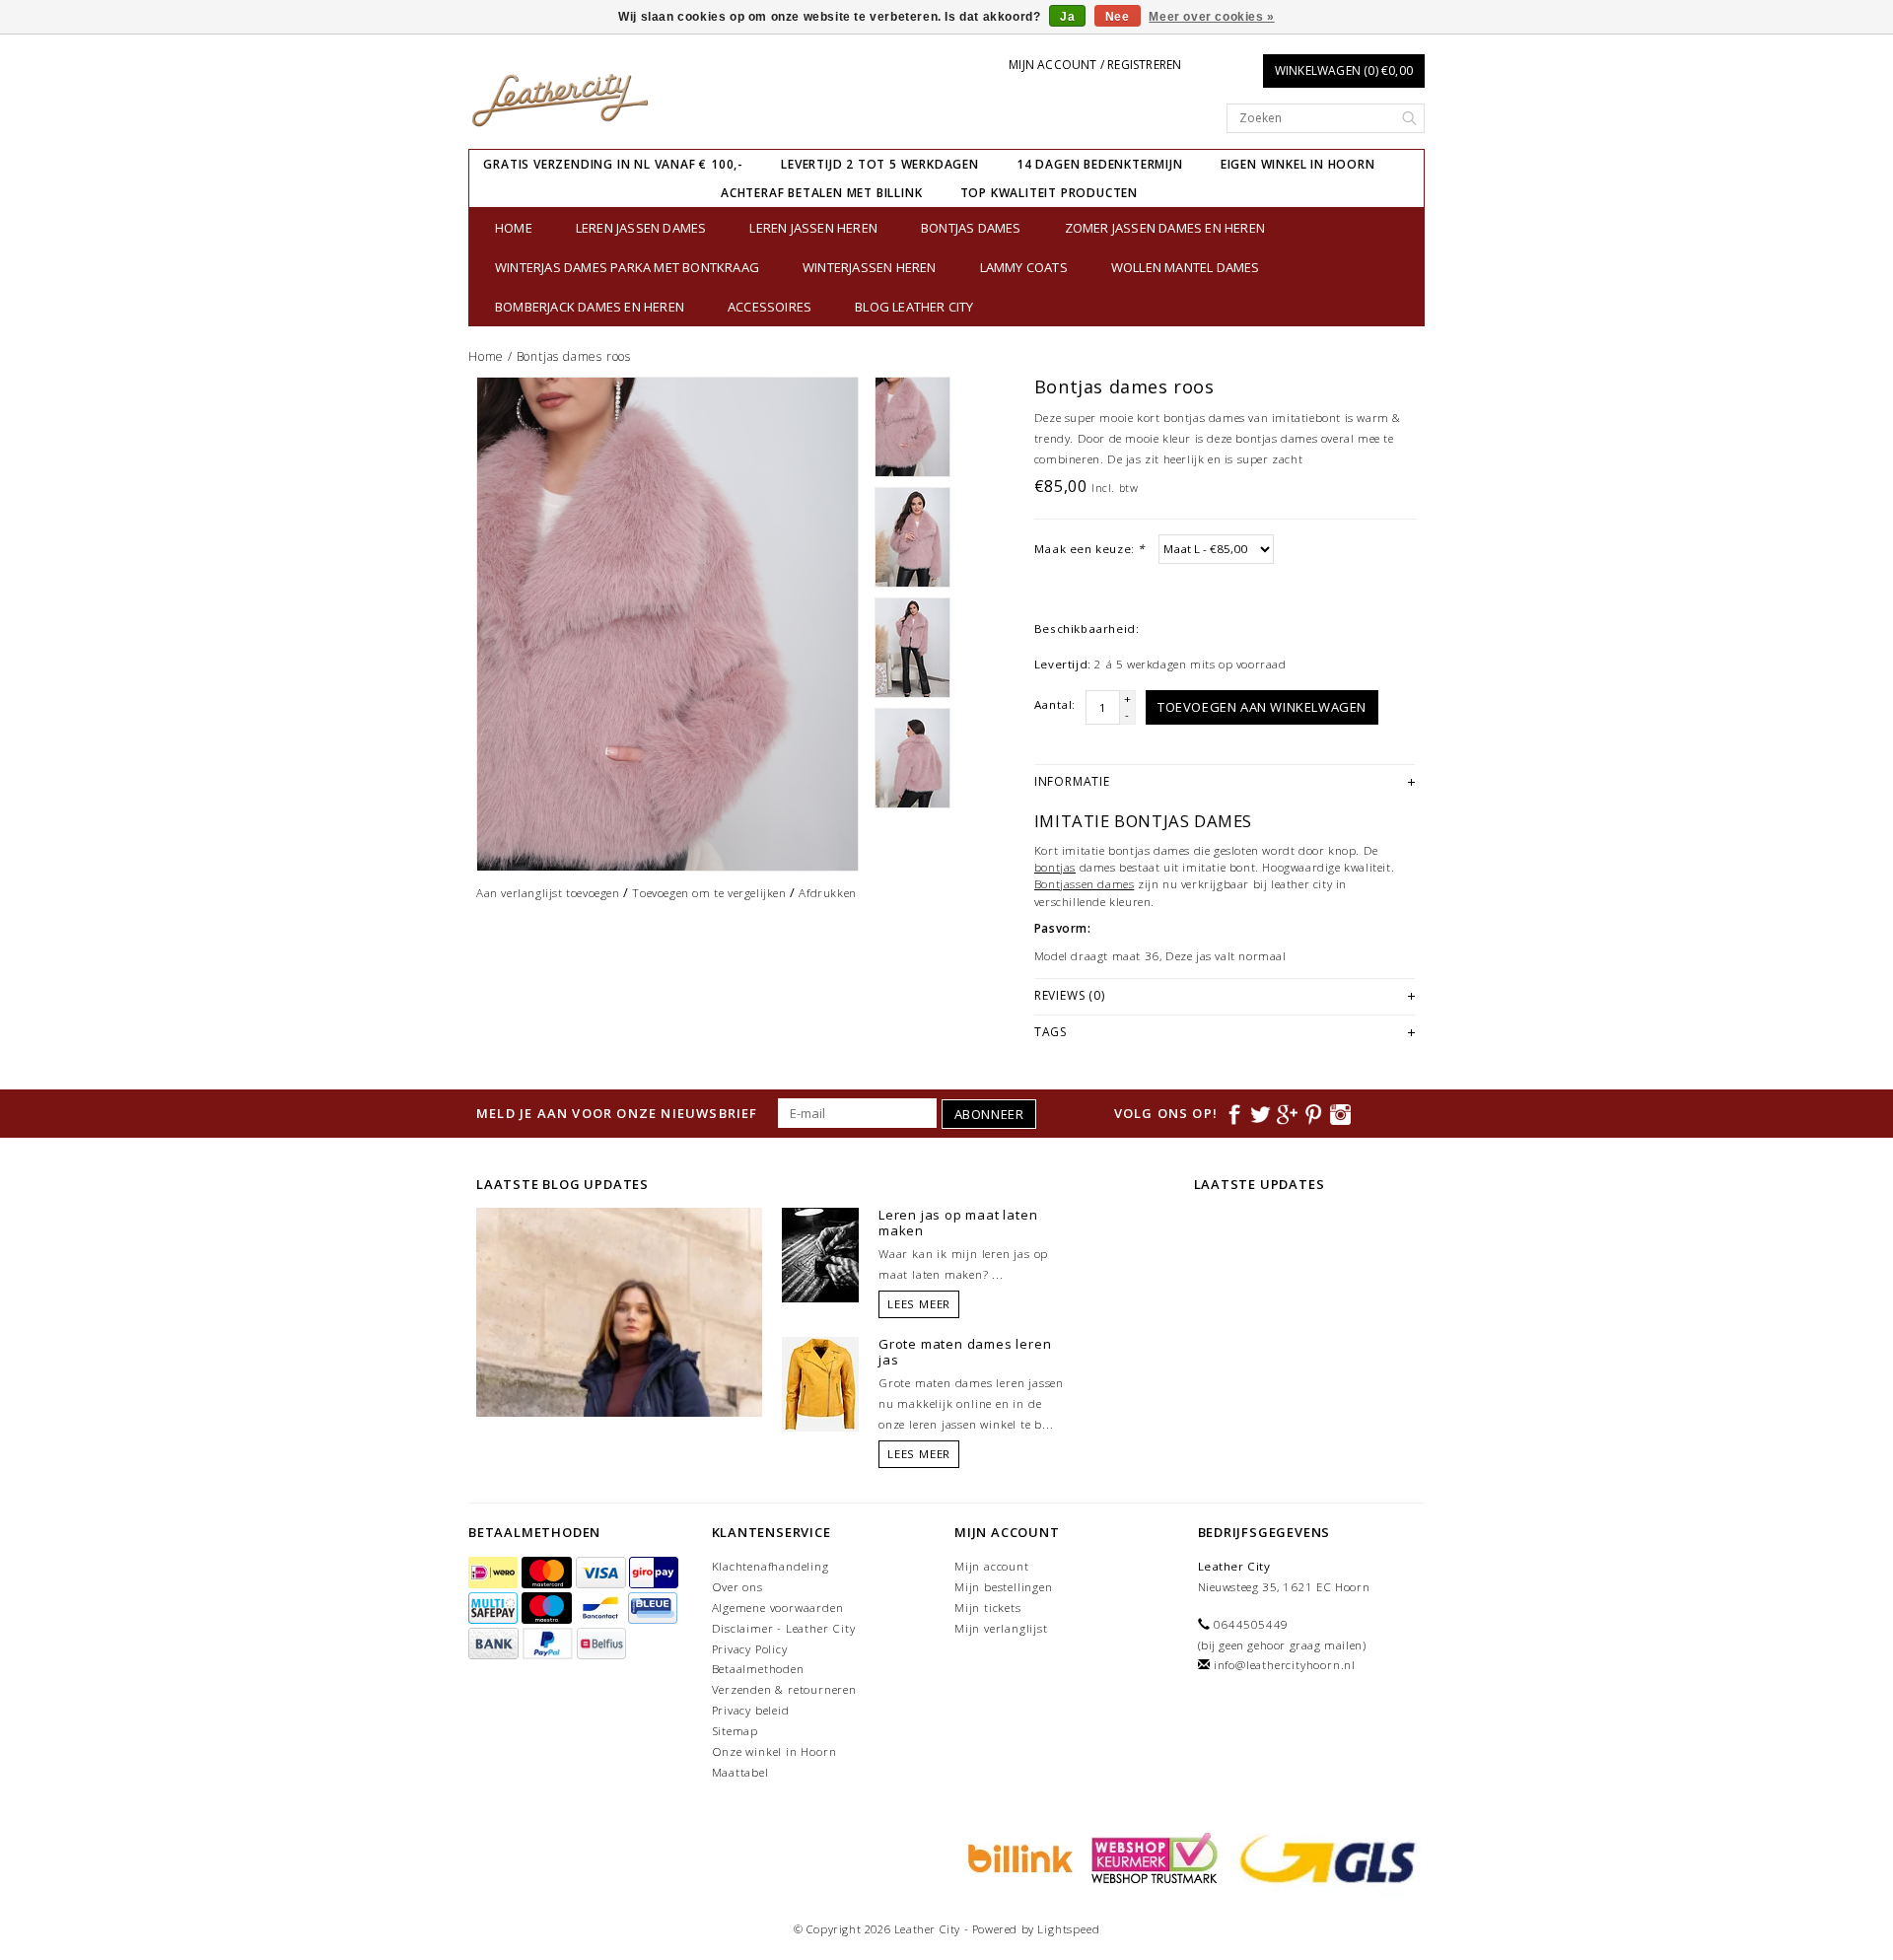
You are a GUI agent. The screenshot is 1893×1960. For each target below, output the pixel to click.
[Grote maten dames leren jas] (820, 1383)
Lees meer (919, 1304)
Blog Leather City (914, 307)
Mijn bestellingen (1004, 1587)
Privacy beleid (751, 1710)
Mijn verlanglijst (1001, 1628)
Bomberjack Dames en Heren (590, 307)
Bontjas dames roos (574, 356)
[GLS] (1323, 1856)
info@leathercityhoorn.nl (1285, 1665)
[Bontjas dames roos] (667, 624)
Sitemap (736, 1731)
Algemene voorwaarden (778, 1608)
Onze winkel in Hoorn (774, 1751)
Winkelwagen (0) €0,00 (1344, 70)
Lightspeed (1068, 1929)
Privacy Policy (750, 1649)
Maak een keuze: (1089, 549)
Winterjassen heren (870, 267)
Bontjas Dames (971, 228)
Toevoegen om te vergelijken (709, 893)
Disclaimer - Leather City (784, 1628)
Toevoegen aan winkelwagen (1262, 707)
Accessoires (770, 307)
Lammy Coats (1024, 267)
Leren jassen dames (641, 228)
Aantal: (1055, 704)
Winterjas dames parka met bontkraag (627, 267)
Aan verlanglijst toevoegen (548, 893)
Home (514, 228)
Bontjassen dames (1085, 884)
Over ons (737, 1587)
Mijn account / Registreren (1095, 65)
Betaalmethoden (758, 1669)
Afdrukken (827, 893)
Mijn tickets (988, 1608)
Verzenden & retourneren (784, 1689)
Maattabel (740, 1772)
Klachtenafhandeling (771, 1566)
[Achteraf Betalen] (1017, 1856)
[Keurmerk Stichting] (1152, 1856)
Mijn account (992, 1566)
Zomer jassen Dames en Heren (1165, 228)
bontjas (1055, 867)
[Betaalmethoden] (495, 1573)
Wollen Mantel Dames (1186, 267)
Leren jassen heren (813, 228)
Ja (1067, 17)
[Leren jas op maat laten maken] (820, 1254)
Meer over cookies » (1211, 17)
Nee (1118, 17)
